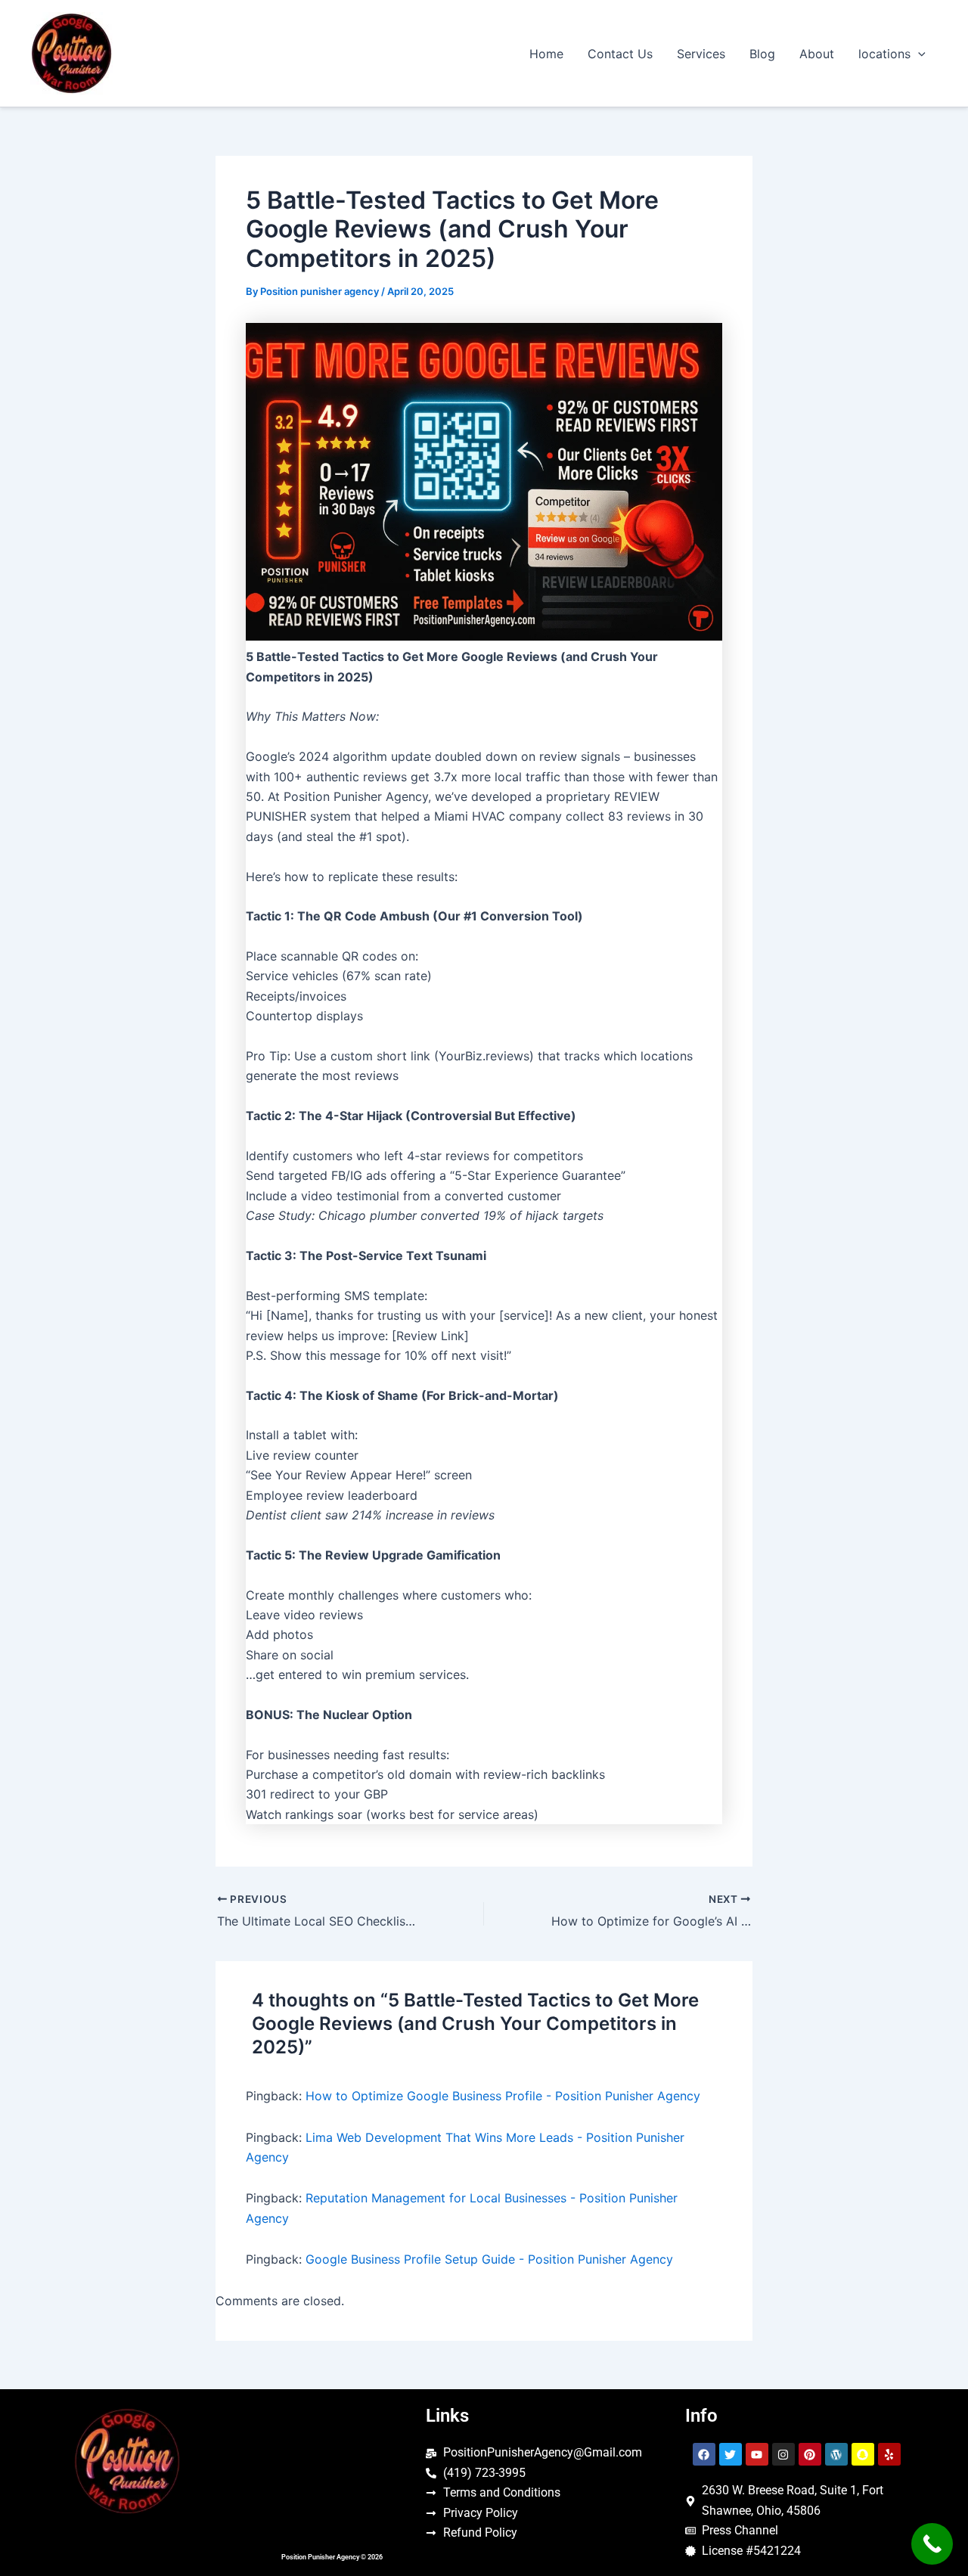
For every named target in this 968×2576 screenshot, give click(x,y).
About (817, 54)
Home (546, 54)
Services (701, 54)
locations (884, 54)
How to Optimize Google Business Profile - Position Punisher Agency (503, 2096)
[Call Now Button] (932, 2544)
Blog (762, 54)
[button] (918, 54)
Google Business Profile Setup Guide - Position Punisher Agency (489, 2259)
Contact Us (620, 54)
